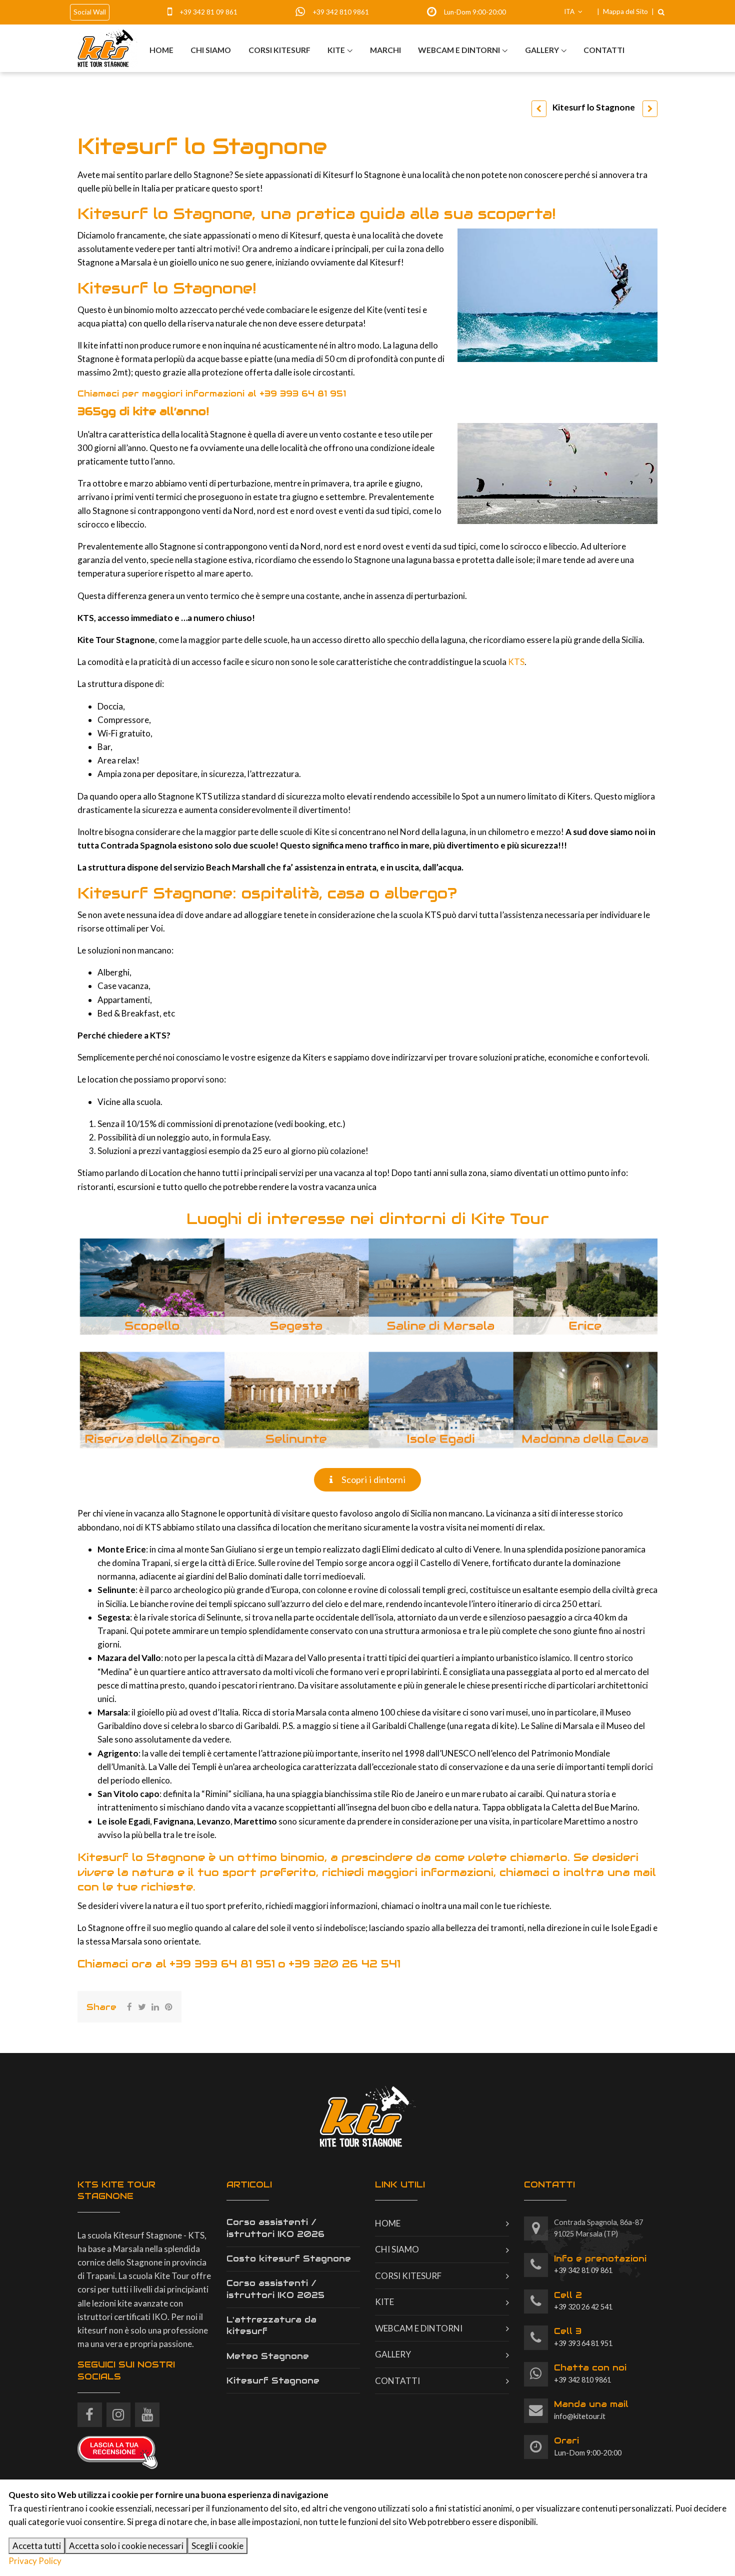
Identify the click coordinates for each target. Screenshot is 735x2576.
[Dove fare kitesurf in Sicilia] (650, 109)
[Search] (661, 12)
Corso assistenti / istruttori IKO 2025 (275, 2289)
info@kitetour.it (591, 2409)
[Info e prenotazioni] (536, 2265)
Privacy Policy (35, 2561)
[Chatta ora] (303, 12)
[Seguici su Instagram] (119, 2411)
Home (161, 50)
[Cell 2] (536, 2302)
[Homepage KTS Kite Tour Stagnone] (107, 48)
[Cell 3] (536, 2338)
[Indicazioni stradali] (536, 2229)
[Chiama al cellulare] (173, 12)
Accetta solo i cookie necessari (126, 2546)
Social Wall (90, 12)
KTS (516, 662)
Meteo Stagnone (268, 2356)
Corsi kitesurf (279, 50)
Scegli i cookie (217, 2546)
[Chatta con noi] (536, 2374)
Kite (336, 50)
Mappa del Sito (625, 11)
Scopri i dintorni (372, 1479)
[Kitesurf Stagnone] (539, 109)
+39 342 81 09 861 (208, 12)
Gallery (542, 50)
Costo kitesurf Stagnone (289, 2258)
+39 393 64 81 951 (303, 393)
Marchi (385, 50)
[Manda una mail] (536, 2411)
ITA (570, 11)
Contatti (604, 50)
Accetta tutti (37, 2546)
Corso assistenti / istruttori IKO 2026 (275, 2228)
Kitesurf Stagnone (273, 2380)
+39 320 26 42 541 (344, 1964)
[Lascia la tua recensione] (117, 2451)
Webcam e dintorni (459, 50)
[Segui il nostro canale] (147, 2411)
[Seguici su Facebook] (90, 2411)
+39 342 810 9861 (341, 12)
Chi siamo (211, 50)
